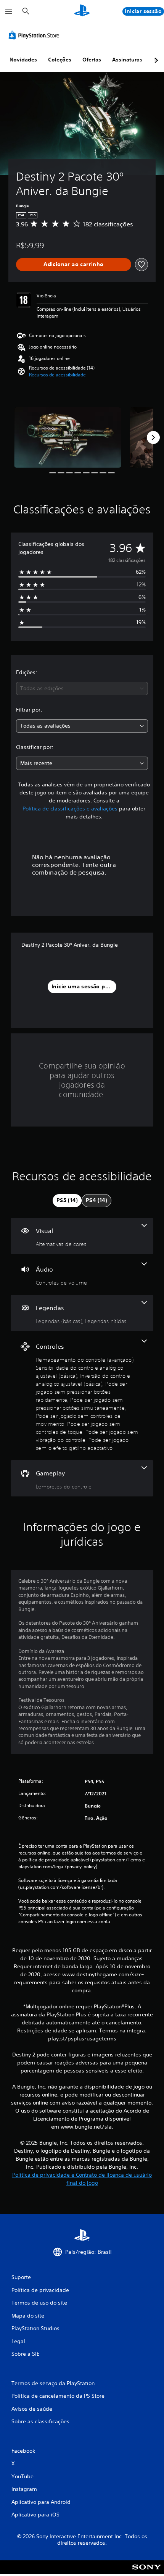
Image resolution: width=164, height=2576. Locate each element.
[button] (57, 375)
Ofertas (92, 60)
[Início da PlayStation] (82, 11)
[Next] (153, 437)
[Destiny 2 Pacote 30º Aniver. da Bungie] (68, 437)
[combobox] (82, 688)
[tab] (67, 1201)
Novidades (23, 60)
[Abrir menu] (9, 11)
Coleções (60, 60)
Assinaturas (127, 60)
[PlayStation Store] (35, 35)
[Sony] (147, 2572)
